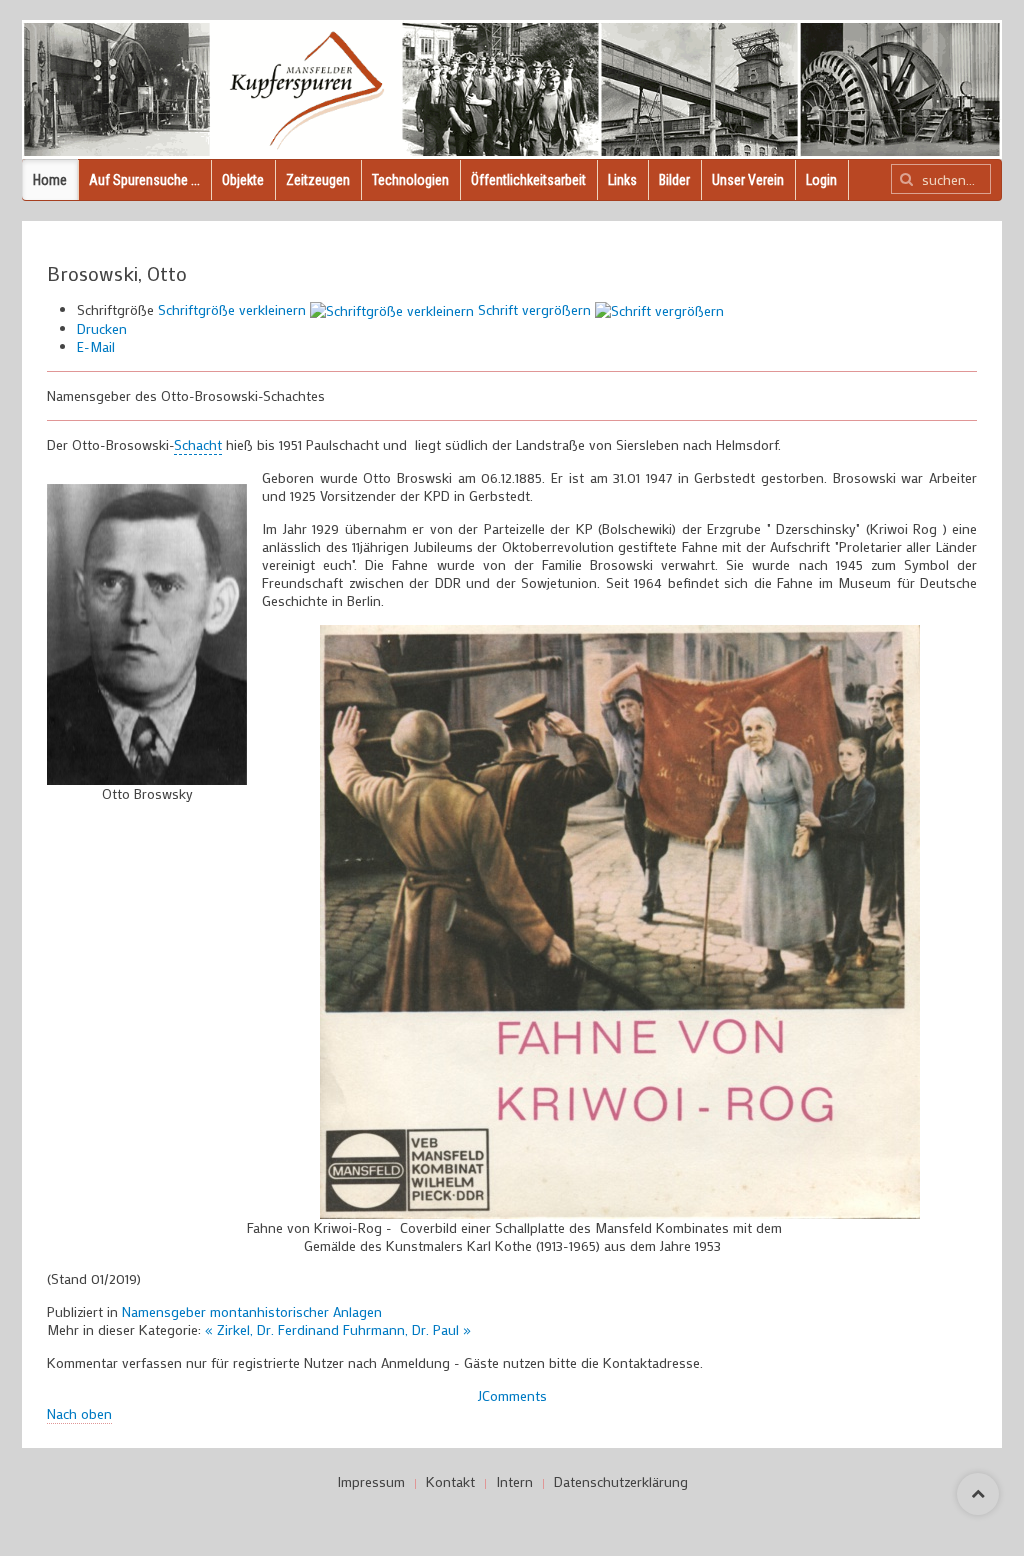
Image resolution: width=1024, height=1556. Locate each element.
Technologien (410, 180)
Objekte (243, 180)
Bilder (674, 180)
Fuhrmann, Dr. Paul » (407, 1329)
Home (50, 180)
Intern (514, 1482)
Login (821, 180)
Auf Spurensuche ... (144, 180)
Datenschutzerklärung (621, 1482)
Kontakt (450, 1482)
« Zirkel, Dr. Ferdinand (274, 1329)
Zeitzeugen (318, 180)
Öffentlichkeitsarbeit (528, 180)
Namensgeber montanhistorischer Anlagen (252, 1311)
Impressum (371, 1482)
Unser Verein (748, 180)
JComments (512, 1395)
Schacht (198, 444)
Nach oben (79, 1413)
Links (622, 180)
